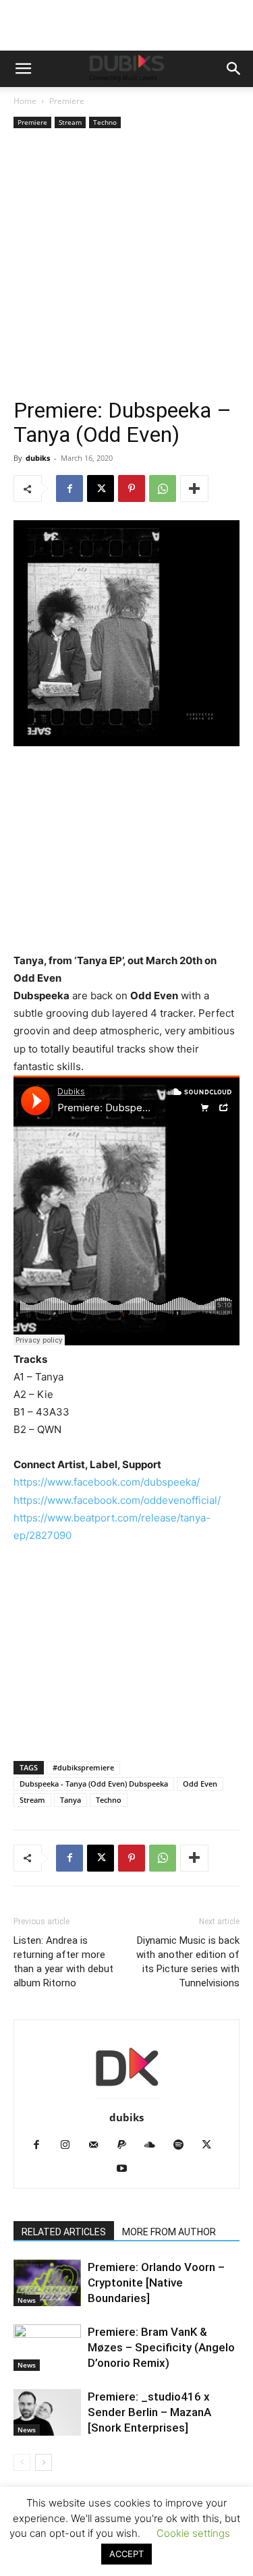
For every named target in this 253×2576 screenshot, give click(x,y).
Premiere (67, 101)
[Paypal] (126, 2146)
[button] (23, 69)
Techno (105, 122)
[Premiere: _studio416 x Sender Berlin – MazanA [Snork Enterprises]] (47, 2412)
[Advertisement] (126, 265)
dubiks (38, 458)
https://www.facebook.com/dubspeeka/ (107, 1482)
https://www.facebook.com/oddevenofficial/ (117, 1500)
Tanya (71, 1800)
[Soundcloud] (155, 2146)
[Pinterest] (132, 488)
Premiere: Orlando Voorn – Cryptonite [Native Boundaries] (156, 2283)
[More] (194, 488)
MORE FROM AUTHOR (169, 2232)
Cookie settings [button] (193, 2533)
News (27, 2300)
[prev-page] (22, 2462)
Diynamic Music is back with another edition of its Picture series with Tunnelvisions (188, 1962)
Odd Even (200, 1784)
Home (25, 101)
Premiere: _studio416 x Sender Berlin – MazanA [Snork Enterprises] (149, 2412)
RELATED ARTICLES (64, 2232)
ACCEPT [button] (126, 2554)
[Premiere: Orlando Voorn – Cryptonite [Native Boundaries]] (47, 2283)
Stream (70, 122)
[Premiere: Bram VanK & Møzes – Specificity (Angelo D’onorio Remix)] (47, 2348)
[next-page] (44, 2462)
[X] (101, 488)
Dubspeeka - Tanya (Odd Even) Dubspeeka (94, 1784)
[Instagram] (70, 2146)
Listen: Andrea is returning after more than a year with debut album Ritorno (63, 1962)
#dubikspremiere (83, 1767)
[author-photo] (127, 2099)
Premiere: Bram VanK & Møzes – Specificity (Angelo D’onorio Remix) (161, 2347)
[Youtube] (126, 2169)
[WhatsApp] (163, 488)
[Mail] (98, 2146)
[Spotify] (183, 2146)
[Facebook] (69, 488)
